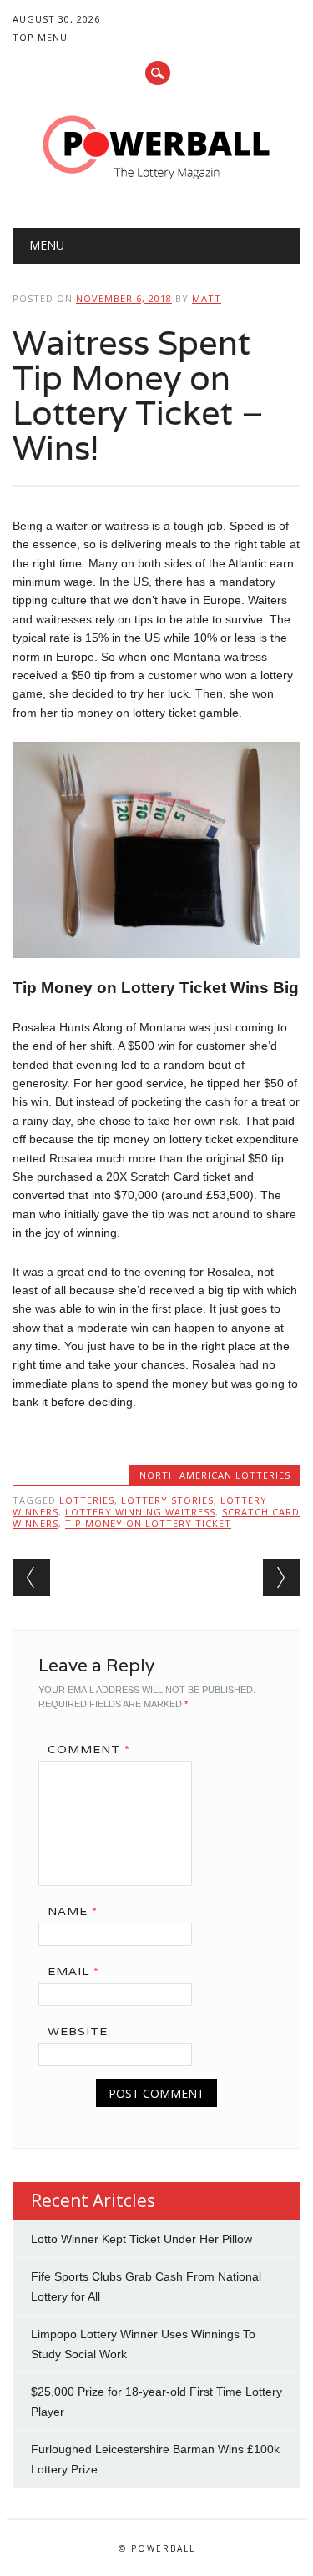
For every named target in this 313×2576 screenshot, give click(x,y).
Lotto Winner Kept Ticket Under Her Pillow (141, 2239)
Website (78, 2031)
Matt (207, 298)
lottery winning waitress (140, 1512)
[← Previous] (31, 1578)
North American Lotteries (215, 1475)
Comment (89, 1749)
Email (73, 1971)
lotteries (87, 1500)
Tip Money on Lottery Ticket (148, 1523)
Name (73, 1911)
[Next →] (282, 1578)
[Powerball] (157, 185)
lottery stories (167, 1500)
